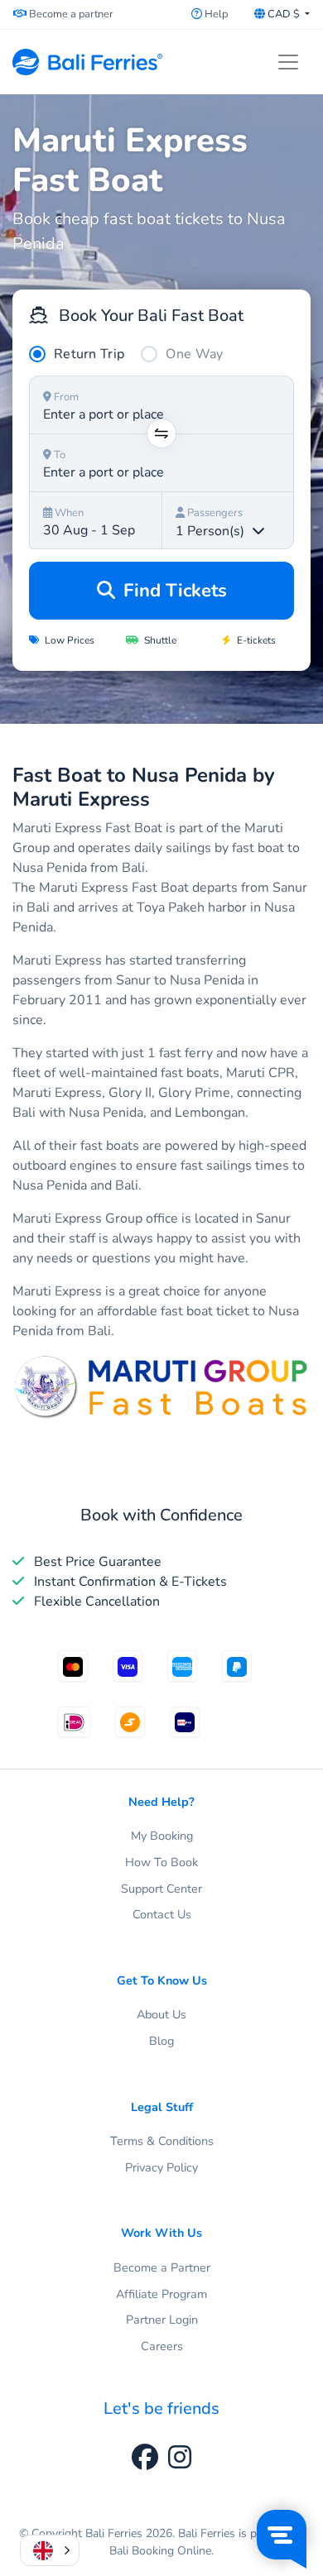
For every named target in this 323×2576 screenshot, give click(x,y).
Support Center (161, 1889)
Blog (161, 2041)
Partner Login (162, 2320)
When (68, 513)
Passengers (214, 513)
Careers (162, 2346)
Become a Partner (162, 2267)
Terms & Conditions (162, 2141)
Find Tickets (173, 591)
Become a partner (70, 14)
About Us (161, 2014)
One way (194, 354)
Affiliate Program (161, 2294)
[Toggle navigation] (288, 62)
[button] (50, 2550)
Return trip (89, 354)
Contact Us (162, 1914)
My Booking (162, 1836)
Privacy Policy (161, 2167)
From (65, 397)
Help (215, 14)
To (58, 455)
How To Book (161, 1862)
